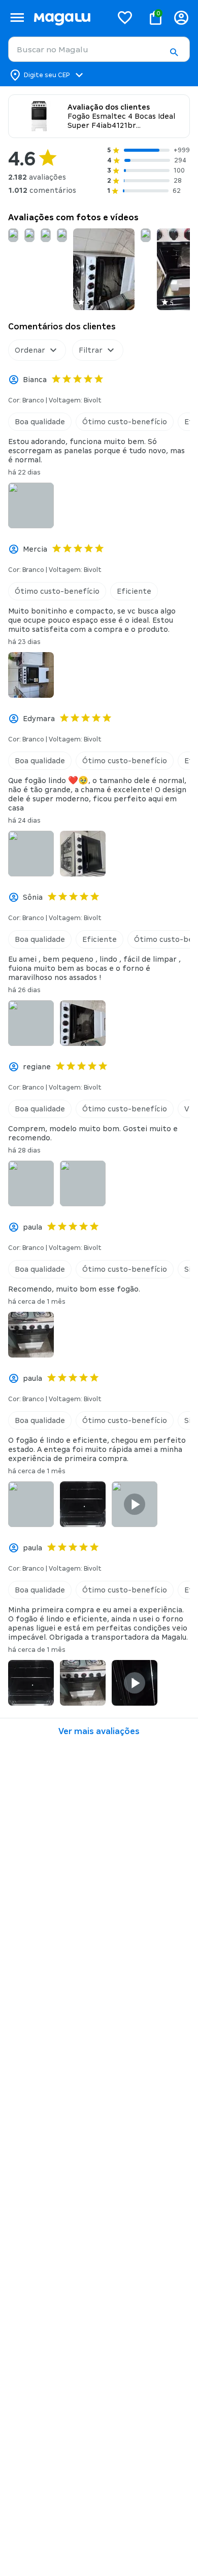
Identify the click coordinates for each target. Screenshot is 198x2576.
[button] (174, 52)
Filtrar (91, 350)
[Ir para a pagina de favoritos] (125, 17)
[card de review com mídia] (13, 235)
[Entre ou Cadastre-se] (181, 18)
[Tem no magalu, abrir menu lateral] (17, 18)
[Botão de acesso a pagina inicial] (69, 18)
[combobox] (99, 49)
